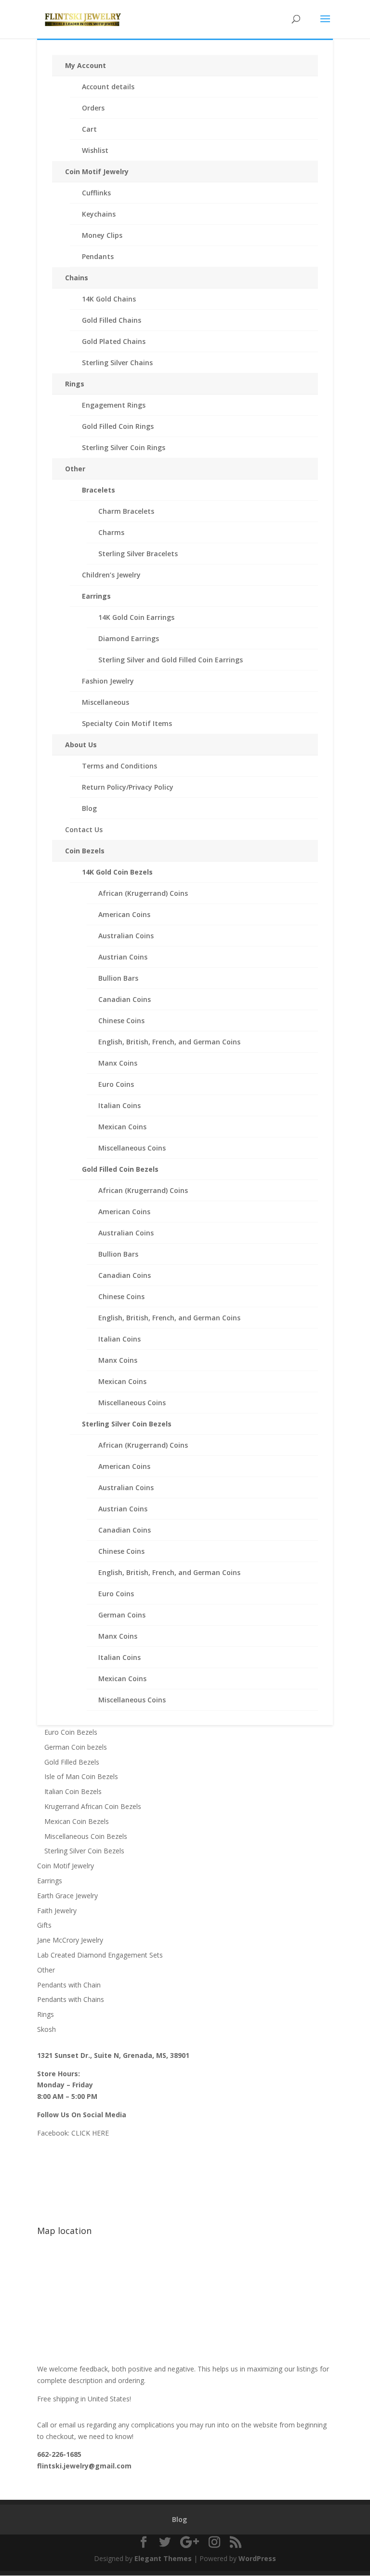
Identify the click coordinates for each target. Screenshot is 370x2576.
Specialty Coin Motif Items (127, 723)
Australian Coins (126, 936)
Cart (89, 129)
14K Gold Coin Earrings (136, 617)
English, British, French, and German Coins (169, 1042)
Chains (77, 278)
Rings (75, 384)
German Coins (122, 1615)
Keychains (99, 214)
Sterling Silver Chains (117, 363)
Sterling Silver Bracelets (138, 554)
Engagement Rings (114, 405)
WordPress (257, 2558)
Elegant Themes (163, 2558)
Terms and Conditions (119, 766)
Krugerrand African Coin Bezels (93, 1806)
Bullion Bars (118, 978)
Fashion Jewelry (108, 681)
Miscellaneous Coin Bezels (86, 1836)
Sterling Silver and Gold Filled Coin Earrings (171, 660)
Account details (108, 87)
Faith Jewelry (57, 1911)
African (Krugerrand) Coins (143, 893)
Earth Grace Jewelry (67, 1896)
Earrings (96, 596)
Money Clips (102, 235)
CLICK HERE (90, 2133)
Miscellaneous (106, 702)
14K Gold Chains (109, 299)
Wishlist (95, 150)
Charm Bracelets (126, 511)
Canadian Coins (125, 999)
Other (75, 469)
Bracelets (99, 490)
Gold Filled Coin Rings (118, 426)
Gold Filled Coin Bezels (120, 1169)
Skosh (46, 2029)
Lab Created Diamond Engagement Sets (100, 1955)
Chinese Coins (121, 1021)
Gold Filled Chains (112, 320)
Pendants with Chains (71, 1999)
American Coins (124, 914)
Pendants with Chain (69, 1985)
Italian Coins (119, 1105)
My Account (86, 65)
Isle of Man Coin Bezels (81, 1776)
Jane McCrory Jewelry (70, 1940)
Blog (89, 808)
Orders (93, 108)
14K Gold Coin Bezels (117, 872)
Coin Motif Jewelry (97, 171)
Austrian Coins (123, 957)
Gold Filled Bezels (72, 1762)
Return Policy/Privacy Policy (128, 787)
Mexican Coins (122, 1127)
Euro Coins (116, 1084)
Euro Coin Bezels (71, 1732)
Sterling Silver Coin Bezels (127, 1424)
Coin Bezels (85, 851)
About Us (81, 745)
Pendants (98, 256)
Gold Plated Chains (114, 341)
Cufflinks (96, 193)
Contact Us (84, 829)
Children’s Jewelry (111, 575)
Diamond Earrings (129, 638)
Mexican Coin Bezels (77, 1821)
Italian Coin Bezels (73, 1791)
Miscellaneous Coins (132, 1148)
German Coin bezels (76, 1747)
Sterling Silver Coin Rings (124, 447)
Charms (111, 532)
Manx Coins (118, 1063)
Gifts (44, 1925)
